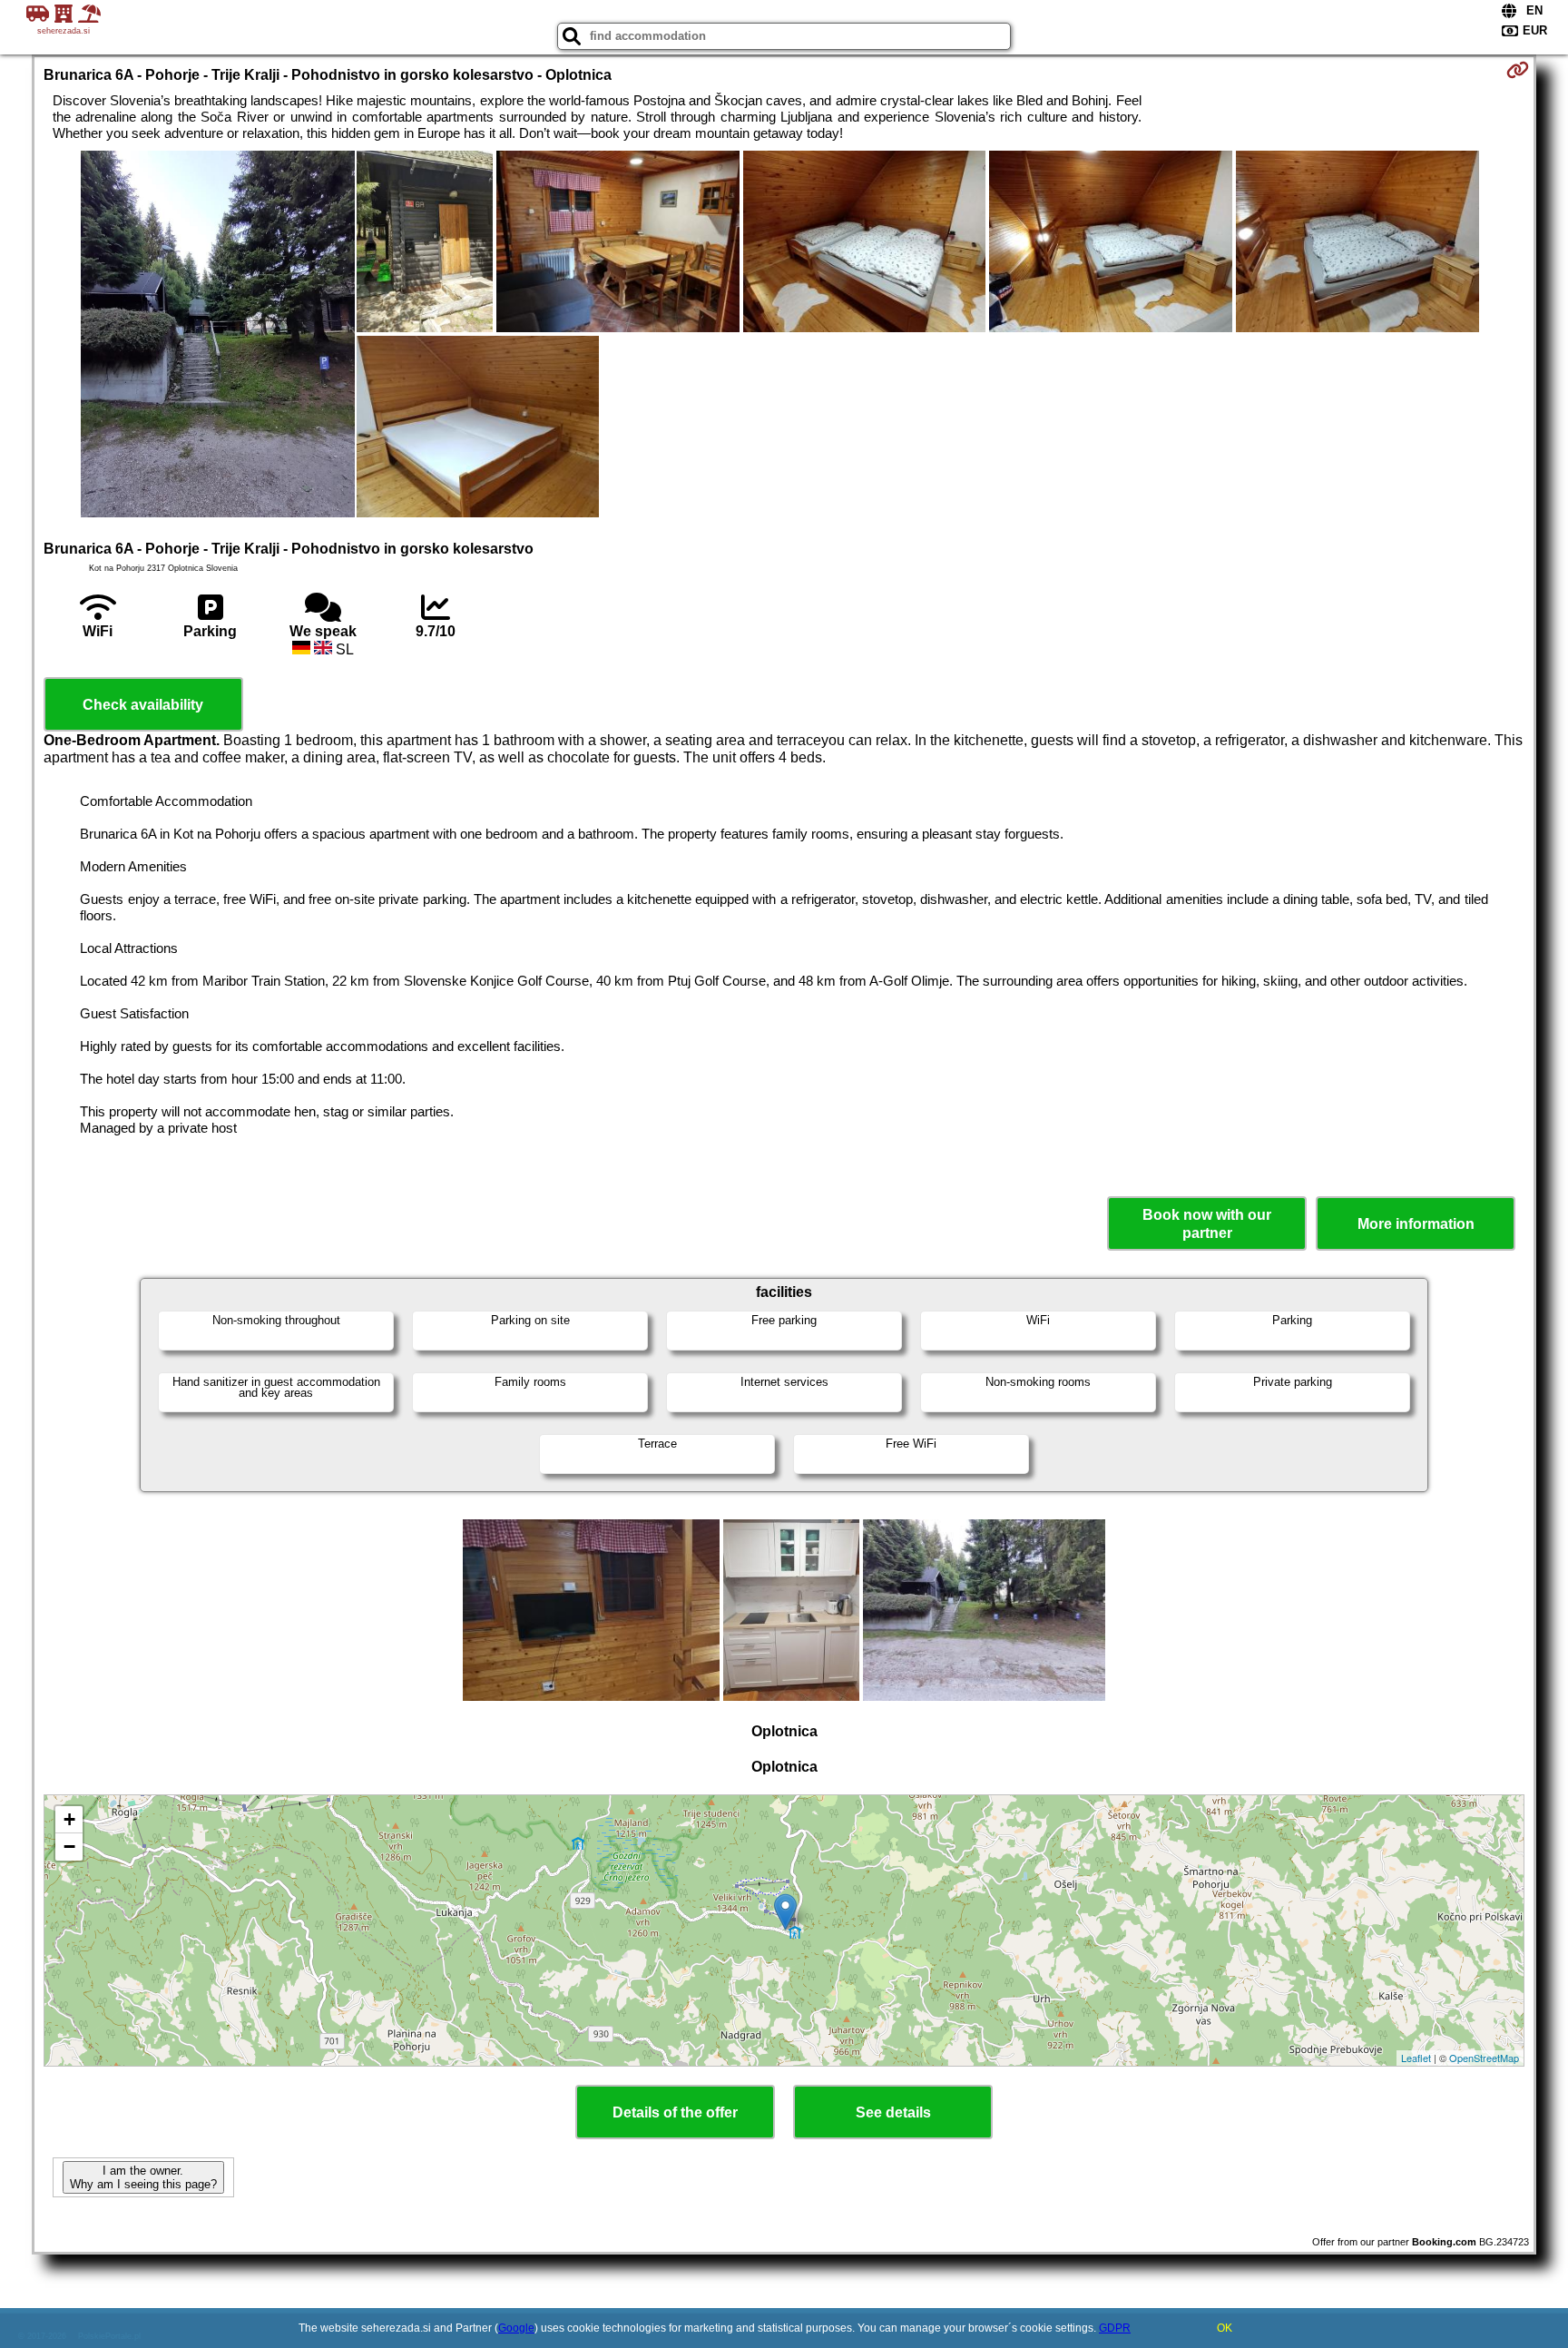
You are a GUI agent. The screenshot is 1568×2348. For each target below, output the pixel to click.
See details (893, 2112)
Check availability (143, 705)
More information (1416, 1224)
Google (516, 2328)
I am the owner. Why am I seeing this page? (143, 2177)
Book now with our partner (1207, 1223)
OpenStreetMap (1484, 2058)
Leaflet (1416, 2058)
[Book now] (1518, 70)
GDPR (1115, 2328)
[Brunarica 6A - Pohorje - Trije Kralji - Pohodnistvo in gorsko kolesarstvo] (218, 336)
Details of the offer (675, 2112)
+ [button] (69, 1819)
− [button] (69, 1847)
